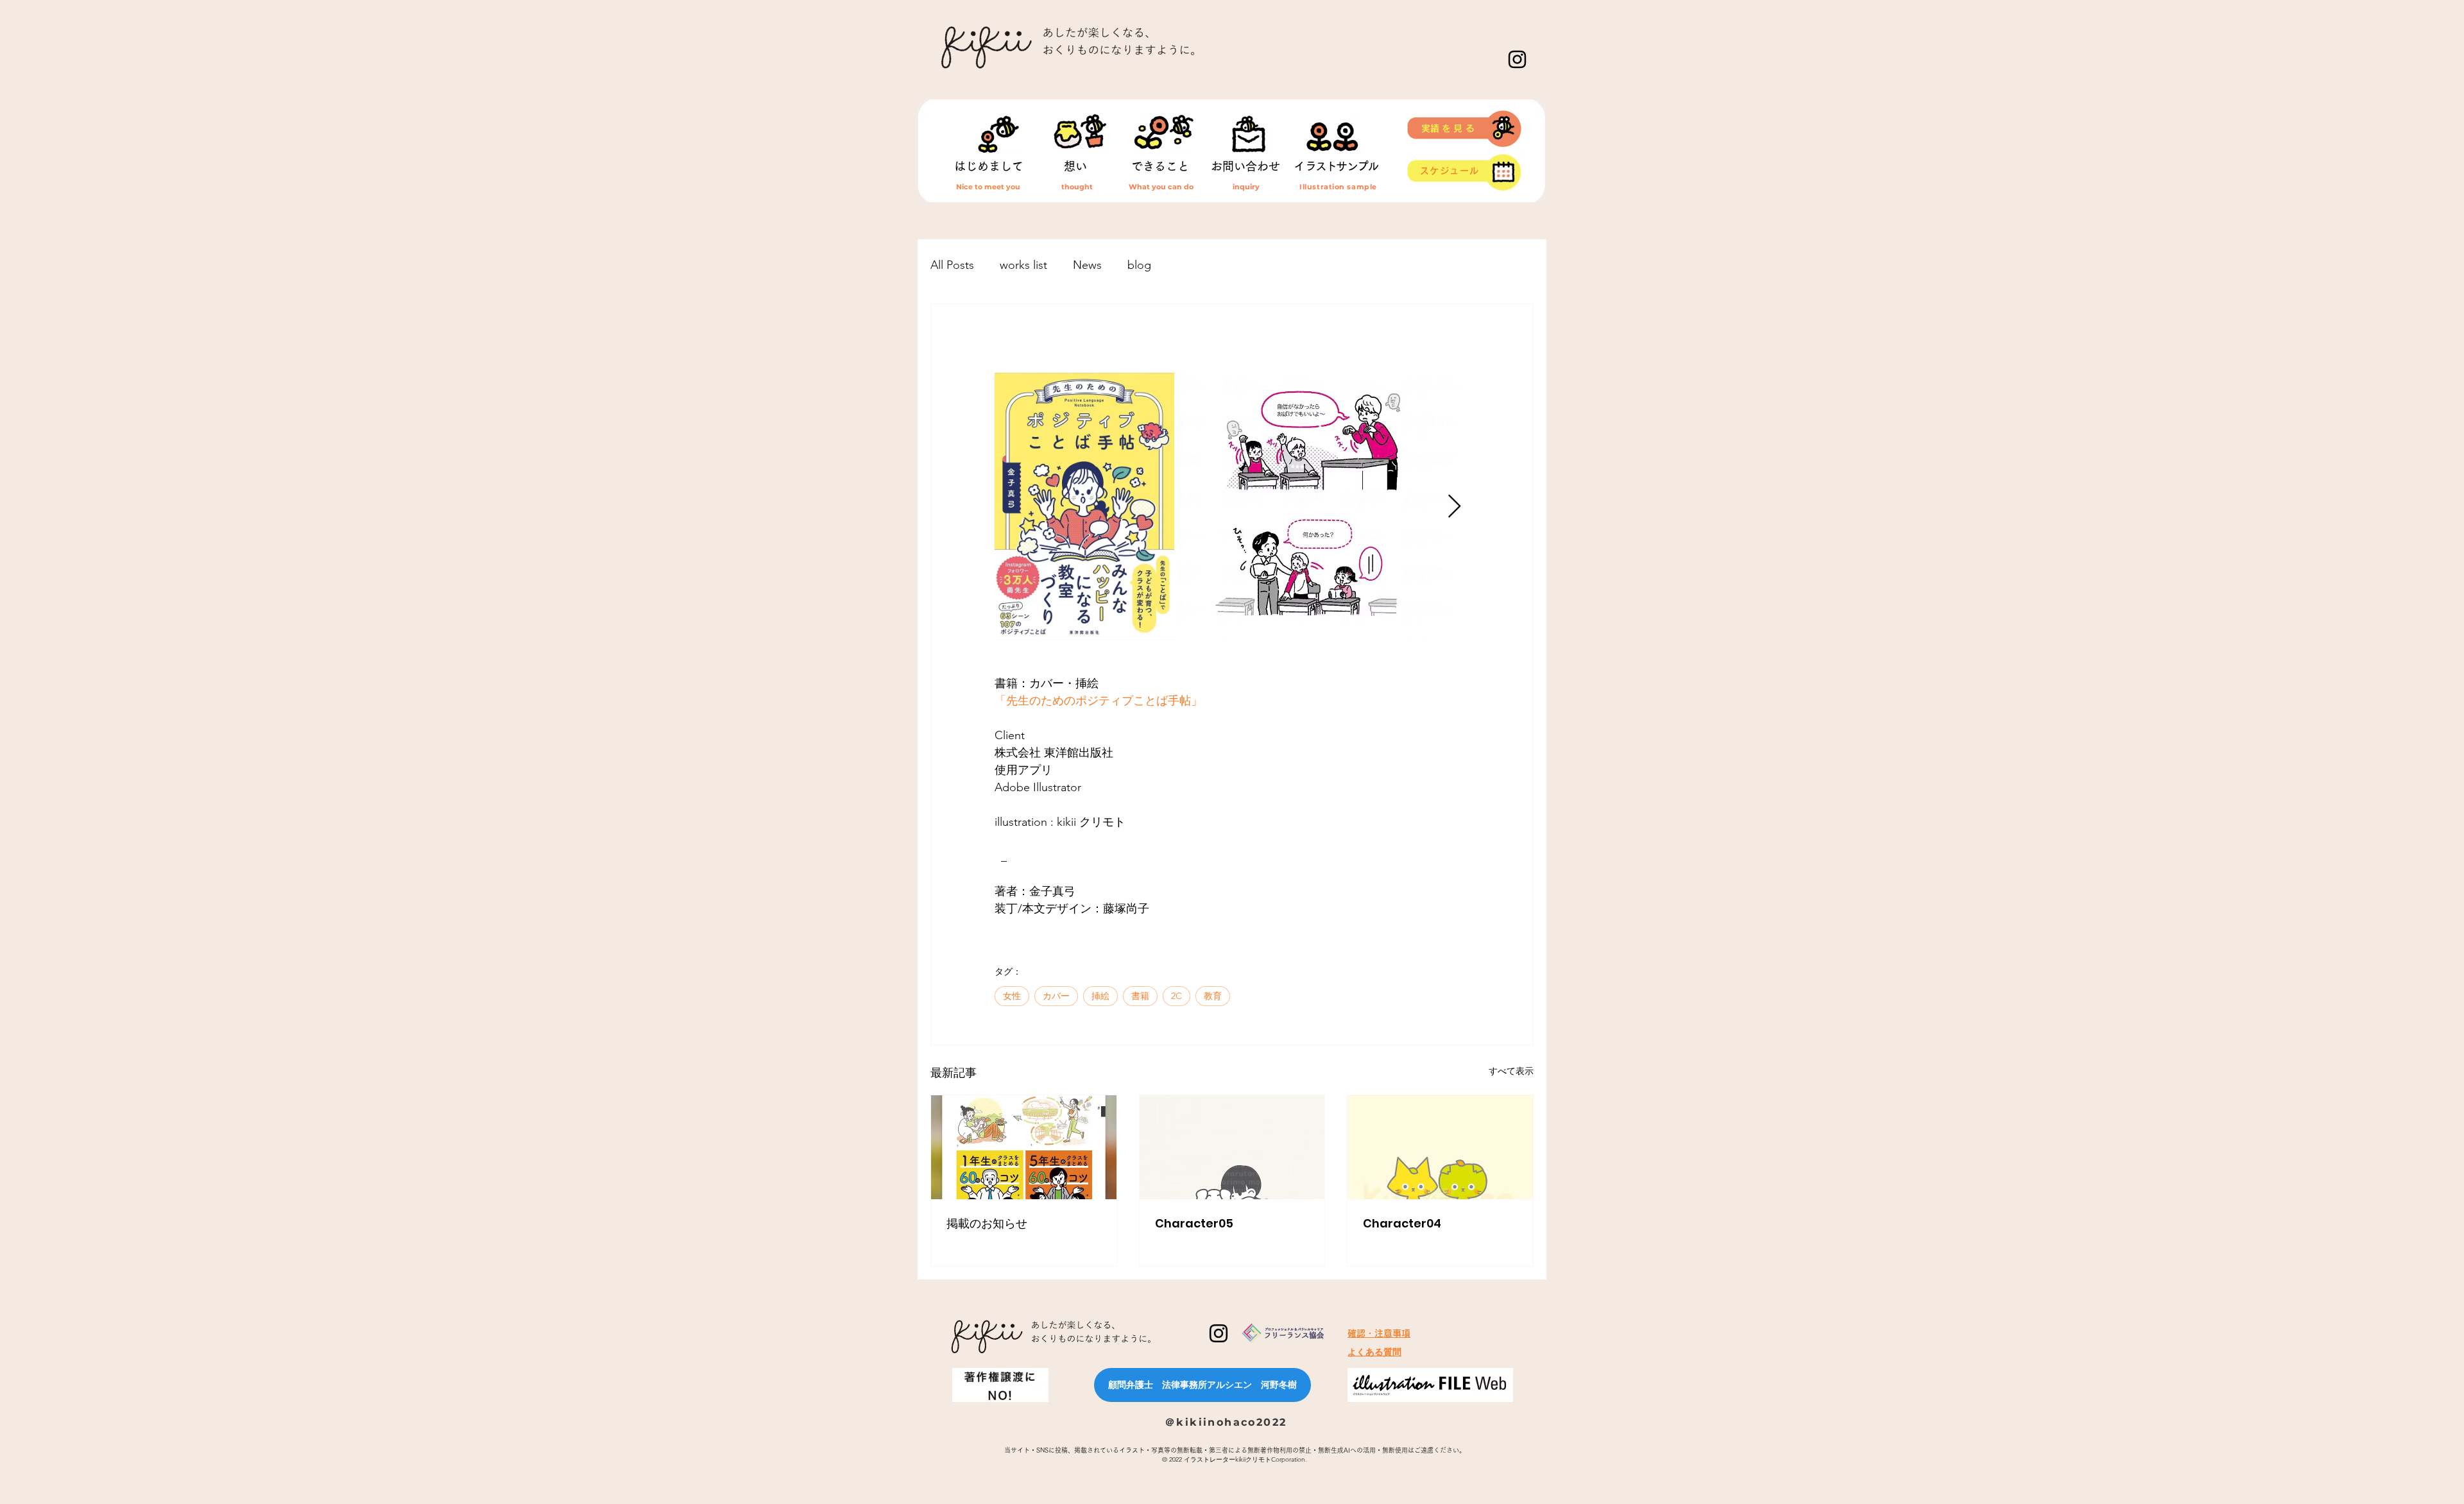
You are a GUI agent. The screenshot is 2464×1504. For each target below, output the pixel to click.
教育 (1213, 996)
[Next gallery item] (1454, 507)
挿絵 (1100, 996)
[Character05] (1232, 1147)
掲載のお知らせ (987, 1223)
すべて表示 (1511, 1071)
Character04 (1402, 1223)
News (1087, 265)
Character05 (1194, 1223)
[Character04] (1440, 1147)
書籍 (1140, 996)
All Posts (952, 265)
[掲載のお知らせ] (1024, 1147)
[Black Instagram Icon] (1517, 59)
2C (1176, 996)
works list (1023, 265)
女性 (1012, 996)
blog (1139, 265)
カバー (1056, 996)
